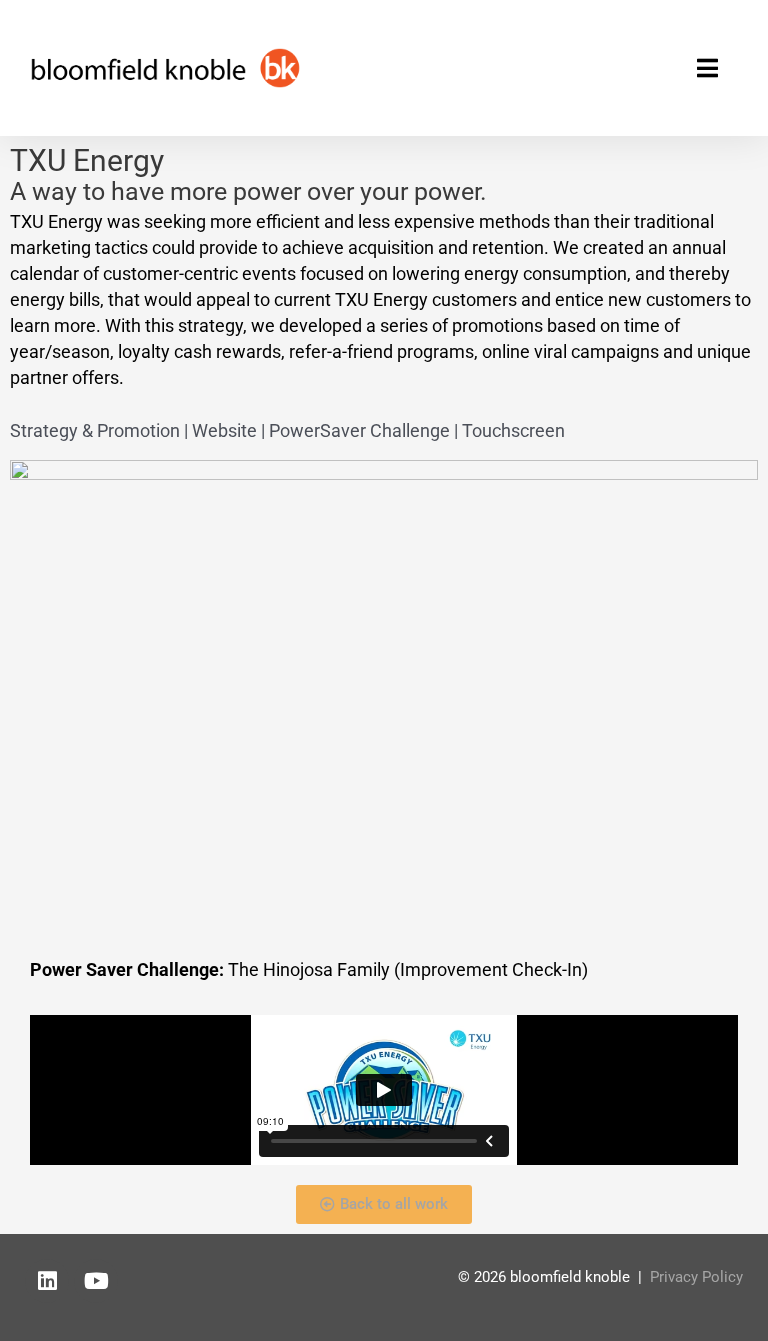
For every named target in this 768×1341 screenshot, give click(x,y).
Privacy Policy (696, 1277)
